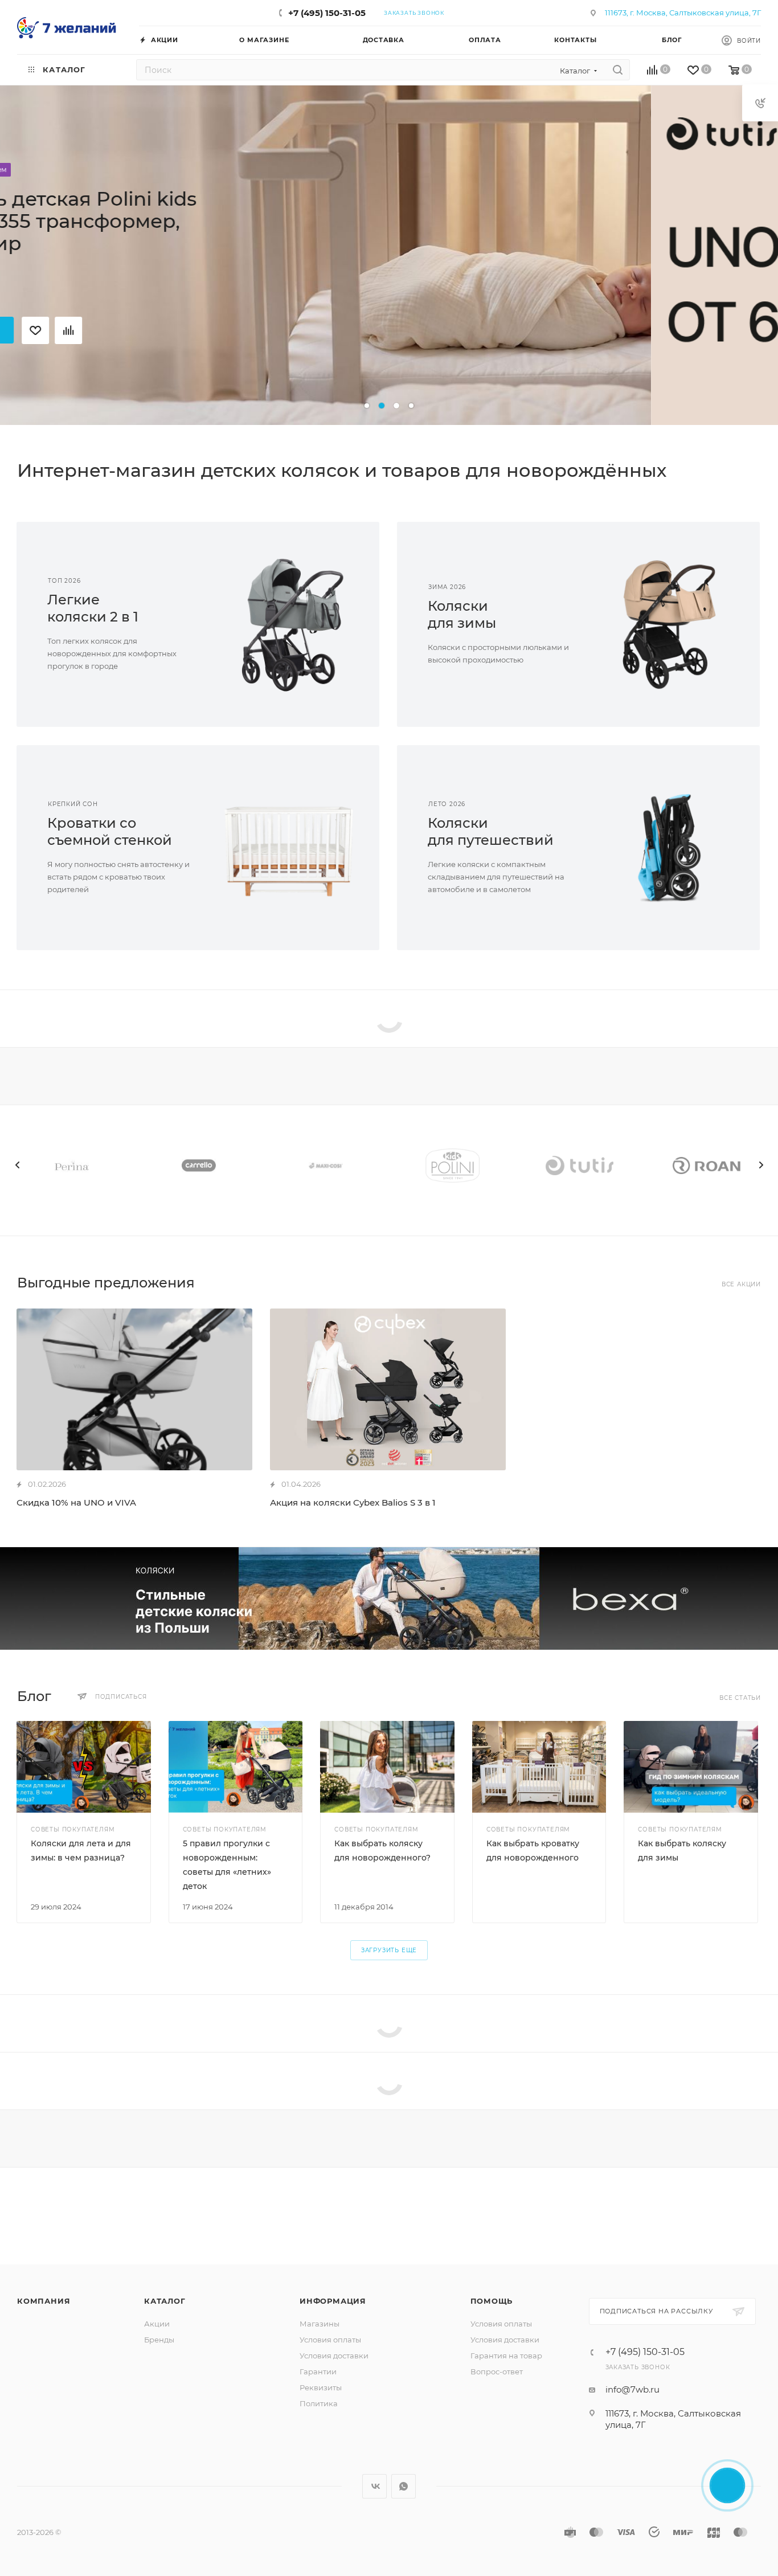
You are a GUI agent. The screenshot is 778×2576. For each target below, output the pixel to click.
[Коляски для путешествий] (670, 848)
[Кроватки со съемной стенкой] (289, 848)
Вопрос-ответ (497, 2371)
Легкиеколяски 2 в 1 (93, 608)
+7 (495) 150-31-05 (327, 13)
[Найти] (618, 70)
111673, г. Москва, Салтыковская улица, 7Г (683, 13)
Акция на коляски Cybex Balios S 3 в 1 (353, 1502)
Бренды (159, 2340)
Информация (333, 2301)
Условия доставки (334, 2356)
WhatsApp (404, 2486)
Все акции (741, 1284)
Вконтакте (374, 2486)
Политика (319, 2403)
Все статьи (740, 1698)
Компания (44, 2301)
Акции (157, 2324)
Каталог (165, 2301)
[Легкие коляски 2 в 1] (289, 624)
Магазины (320, 2324)
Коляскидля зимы (462, 614)
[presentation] (17, 1165)
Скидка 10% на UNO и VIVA (76, 1502)
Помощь (492, 2301)
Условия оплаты (330, 2340)
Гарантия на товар (506, 2356)
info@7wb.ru (632, 2389)
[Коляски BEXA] (389, 1598)
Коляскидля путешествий (491, 831)
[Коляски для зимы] (670, 624)
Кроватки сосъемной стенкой (110, 831)
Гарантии (318, 2371)
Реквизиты (321, 2387)
